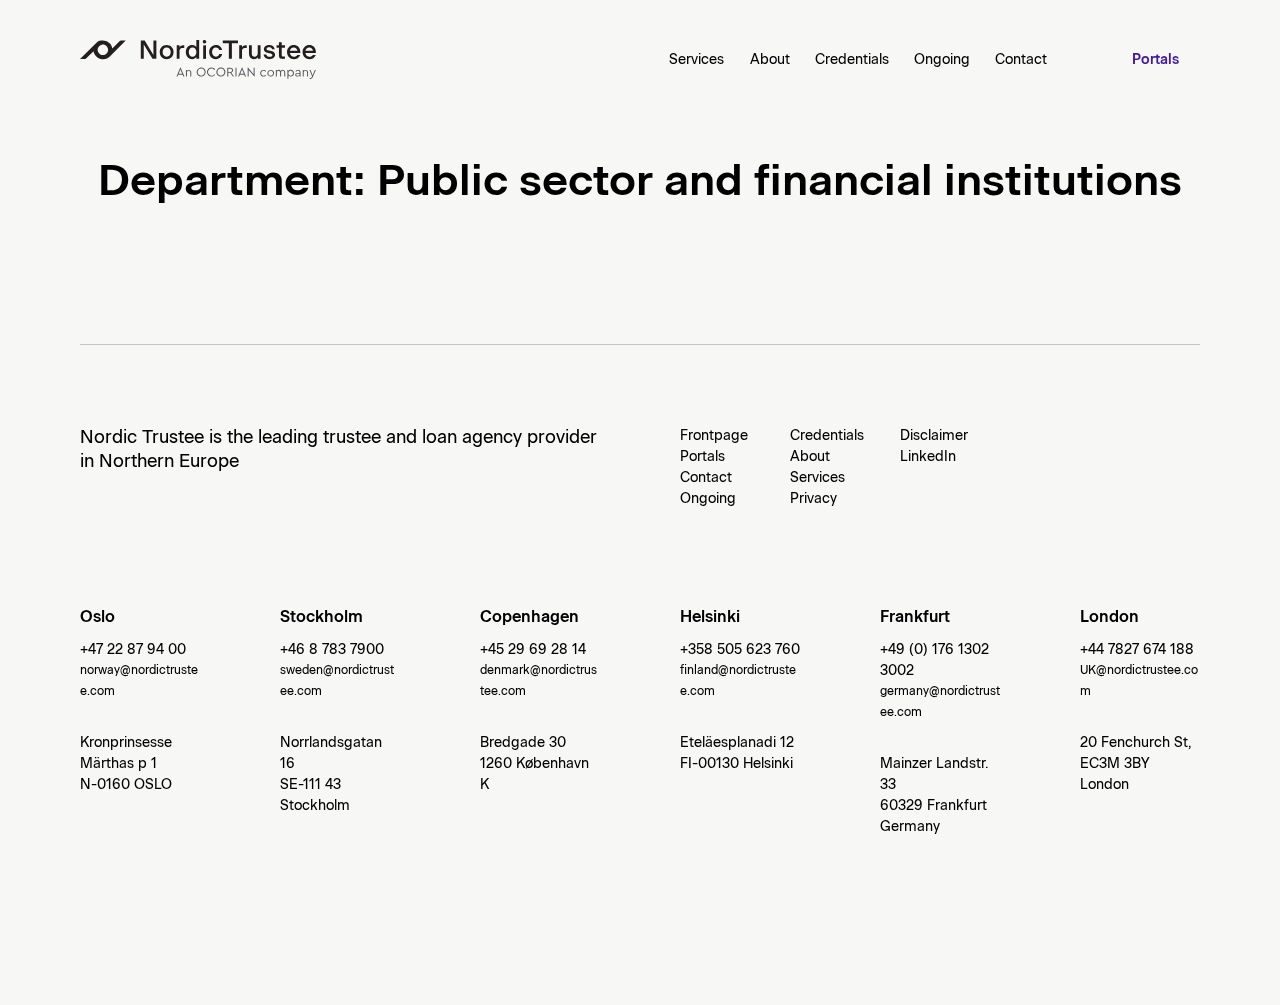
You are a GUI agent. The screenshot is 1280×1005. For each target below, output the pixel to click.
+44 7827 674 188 (1137, 649)
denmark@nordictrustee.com (538, 680)
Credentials (852, 59)
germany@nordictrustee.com (940, 701)
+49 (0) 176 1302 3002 (934, 660)
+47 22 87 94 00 (133, 649)
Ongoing (942, 59)
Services (696, 59)
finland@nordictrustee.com (738, 680)
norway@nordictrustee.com (139, 680)
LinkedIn (928, 456)
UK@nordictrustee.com (1139, 680)
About (770, 59)
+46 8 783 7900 (332, 649)
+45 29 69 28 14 (533, 649)
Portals (1155, 59)
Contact (1021, 59)
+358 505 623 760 (740, 649)
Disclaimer (934, 435)
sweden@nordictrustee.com (337, 680)
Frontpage (714, 435)
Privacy (813, 498)
